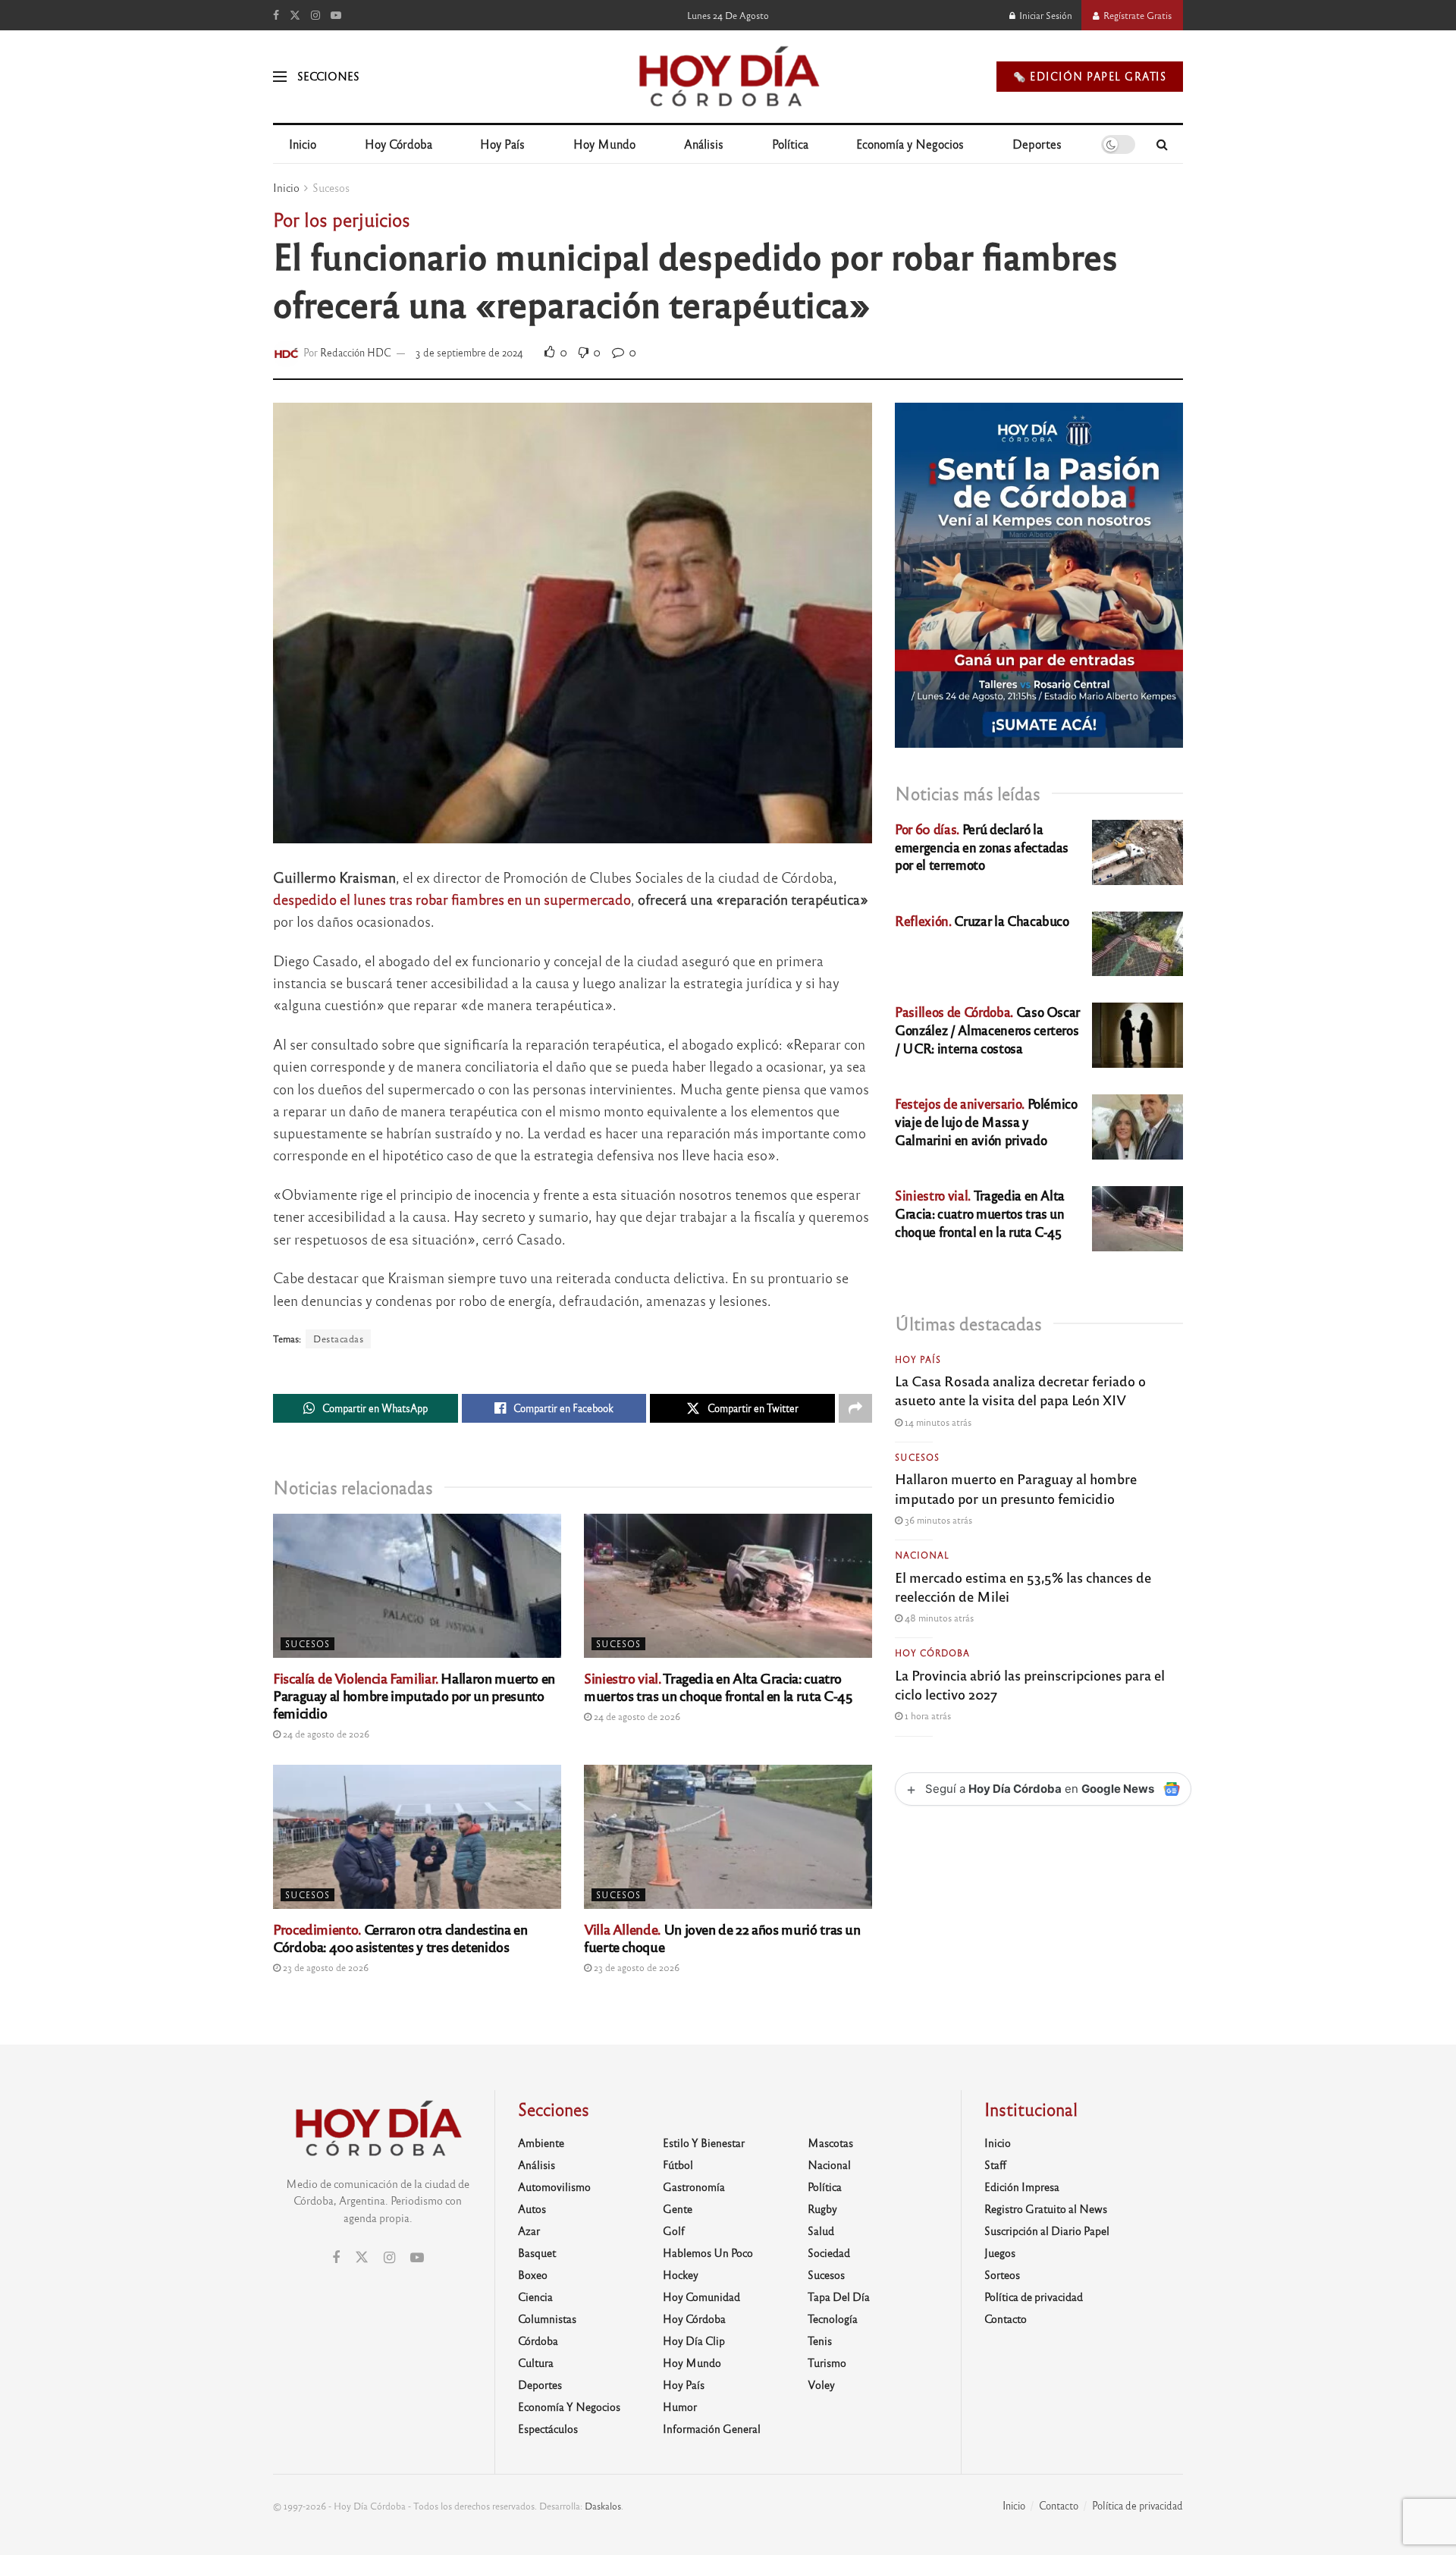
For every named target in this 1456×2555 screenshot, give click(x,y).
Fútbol (678, 2164)
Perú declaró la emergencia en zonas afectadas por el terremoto (982, 847)
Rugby (822, 2208)
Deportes (1037, 144)
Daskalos (603, 2506)
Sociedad (829, 2252)
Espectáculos (548, 2428)
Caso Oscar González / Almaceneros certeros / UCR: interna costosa (987, 1030)
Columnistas (547, 2318)
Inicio (303, 144)
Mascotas (830, 2142)
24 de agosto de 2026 (325, 1734)
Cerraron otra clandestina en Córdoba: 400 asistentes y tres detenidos (400, 1937)
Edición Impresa (1022, 2186)
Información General (712, 2428)
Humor (680, 2406)
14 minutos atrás (937, 1422)
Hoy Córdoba (399, 144)
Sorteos (1002, 2274)
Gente (678, 2208)
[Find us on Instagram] (315, 15)
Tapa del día (839, 2296)
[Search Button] (1162, 144)
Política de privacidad (1034, 2296)
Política (790, 144)
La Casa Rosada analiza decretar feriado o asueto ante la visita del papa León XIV (1020, 1390)
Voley (821, 2384)
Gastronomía (694, 2186)
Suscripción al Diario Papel (1047, 2230)
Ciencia (535, 2296)
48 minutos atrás (938, 1618)
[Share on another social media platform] (855, 1408)
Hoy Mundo (604, 144)
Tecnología (833, 2318)
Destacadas (338, 1339)
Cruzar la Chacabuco (982, 920)
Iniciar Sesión (1045, 15)
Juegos (1000, 2252)
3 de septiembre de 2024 (469, 352)
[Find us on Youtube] (336, 15)
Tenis (820, 2340)
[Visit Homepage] (728, 77)
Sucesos (331, 187)
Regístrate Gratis (1136, 15)
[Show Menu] (280, 77)
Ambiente (541, 2142)
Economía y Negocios (910, 144)
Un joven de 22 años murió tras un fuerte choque (722, 1937)
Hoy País (502, 144)
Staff (995, 2164)
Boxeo (533, 2274)
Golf (674, 2230)
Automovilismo (554, 2186)
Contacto (1006, 2318)
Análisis (704, 144)
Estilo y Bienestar (704, 2142)
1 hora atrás (927, 1715)
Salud (821, 2230)
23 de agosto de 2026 (325, 1967)
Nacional (922, 1555)
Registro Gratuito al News (1046, 2208)
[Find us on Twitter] (295, 15)
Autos (532, 2208)
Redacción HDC (356, 352)
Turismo (827, 2362)
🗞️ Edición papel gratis (1090, 76)
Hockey (681, 2274)
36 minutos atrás (937, 1520)
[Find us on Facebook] (276, 15)
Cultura (536, 2362)
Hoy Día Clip (694, 2340)
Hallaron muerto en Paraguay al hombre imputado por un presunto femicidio (414, 1695)
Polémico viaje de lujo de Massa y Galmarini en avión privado (986, 1121)
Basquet (537, 2252)
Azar (529, 2230)
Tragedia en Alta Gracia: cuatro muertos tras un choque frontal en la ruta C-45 (718, 1686)
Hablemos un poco (708, 2252)
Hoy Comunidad (701, 2296)
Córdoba (538, 2340)
